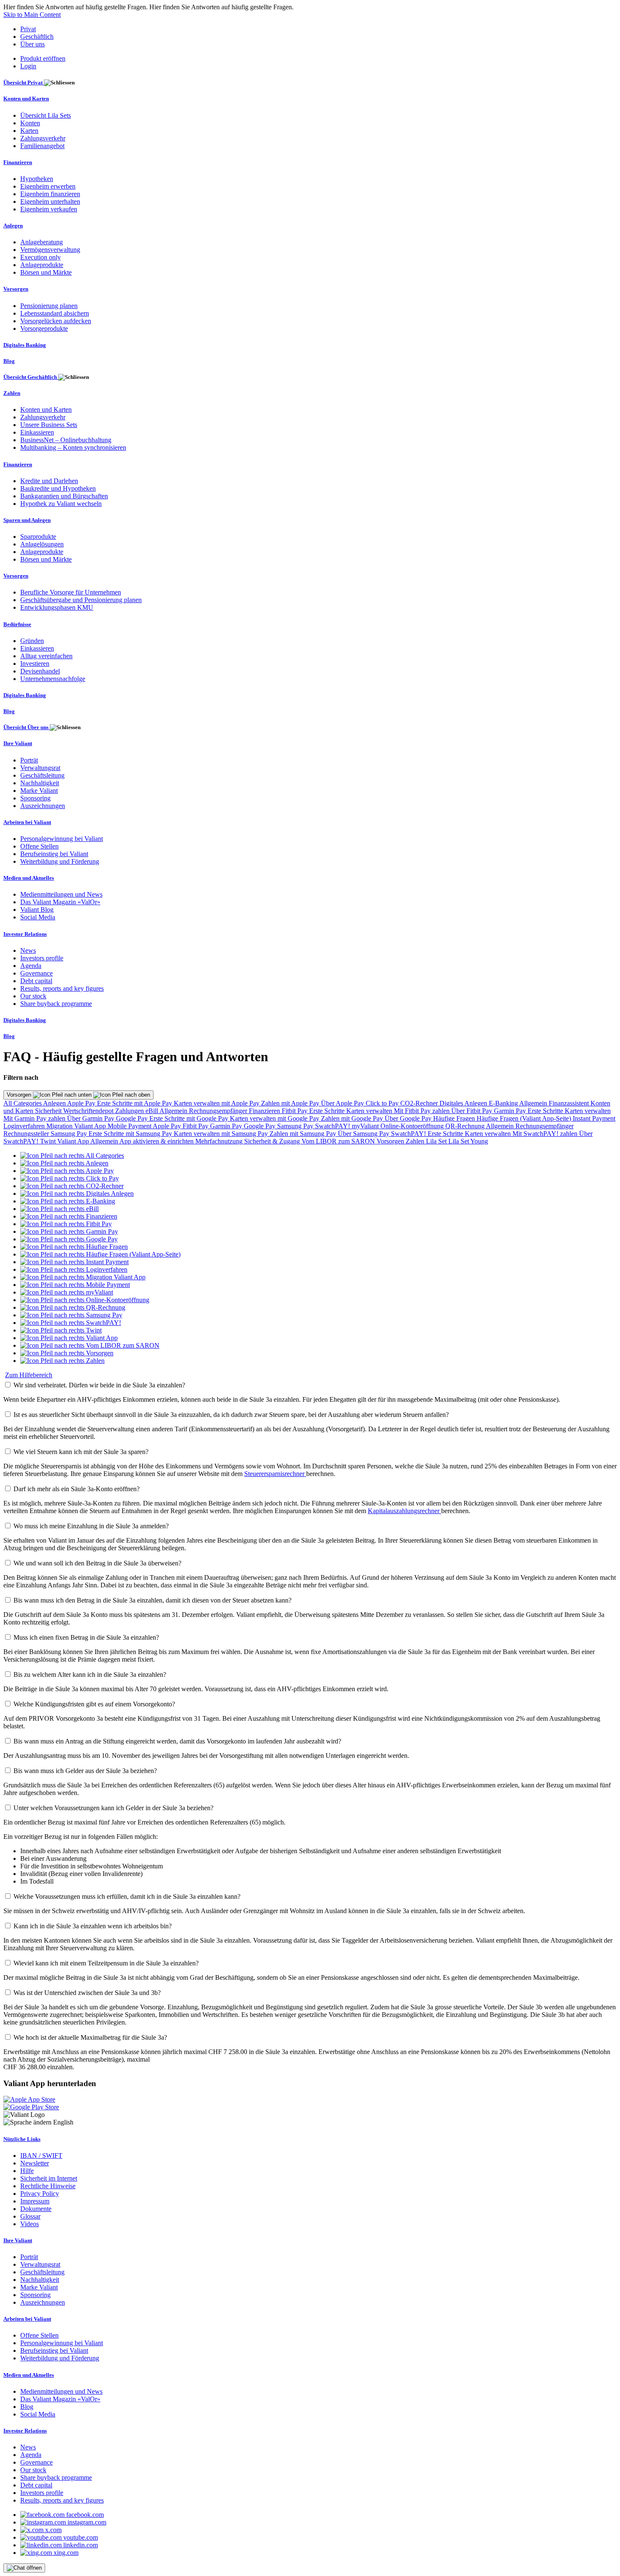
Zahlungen (130, 1111)
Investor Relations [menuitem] (25, 934)
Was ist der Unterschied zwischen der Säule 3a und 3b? (87, 1993)
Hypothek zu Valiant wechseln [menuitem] (61, 504)
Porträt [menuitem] (29, 760)
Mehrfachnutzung (220, 1141)
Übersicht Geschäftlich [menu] (31, 377)
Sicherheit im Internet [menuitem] (49, 2178)
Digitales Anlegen (464, 1103)
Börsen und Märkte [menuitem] (46, 272)
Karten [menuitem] (29, 131)
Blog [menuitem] (9, 361)
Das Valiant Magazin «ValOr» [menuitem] (60, 902)
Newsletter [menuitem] (35, 2163)
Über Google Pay (409, 1118)
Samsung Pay (296, 1126)
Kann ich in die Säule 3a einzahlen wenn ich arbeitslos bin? (93, 1926)
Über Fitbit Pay (473, 1111)
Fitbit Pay (295, 1111)
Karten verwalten (370, 1111)
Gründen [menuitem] (32, 641)
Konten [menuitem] (30, 123)
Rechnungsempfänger (219, 1111)
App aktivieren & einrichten (157, 1141)
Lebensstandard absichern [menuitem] (55, 313)
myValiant (366, 1126)
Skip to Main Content (32, 15)
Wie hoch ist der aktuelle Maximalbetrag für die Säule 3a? (90, 2037)
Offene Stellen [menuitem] (39, 846)
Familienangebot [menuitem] (42, 146)
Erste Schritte (328, 1111)
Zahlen (416, 1141)
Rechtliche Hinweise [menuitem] (48, 2186)
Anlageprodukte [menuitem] (42, 265)
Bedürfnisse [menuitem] (17, 624)
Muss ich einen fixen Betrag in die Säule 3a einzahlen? (86, 1637)
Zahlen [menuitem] (12, 393)
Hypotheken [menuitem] (37, 179)
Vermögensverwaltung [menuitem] (50, 250)
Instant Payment (594, 1118)
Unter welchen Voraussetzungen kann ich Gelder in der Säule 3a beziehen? (113, 1808)
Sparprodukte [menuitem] (38, 537)
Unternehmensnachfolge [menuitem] (53, 679)
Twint (49, 1141)
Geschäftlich (37, 36)
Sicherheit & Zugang (273, 1141)
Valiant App (74, 1141)
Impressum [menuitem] (35, 2201)
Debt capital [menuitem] (36, 981)
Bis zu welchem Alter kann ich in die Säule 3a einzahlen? (90, 1675)
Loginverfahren (25, 1126)
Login (28, 66)
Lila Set (437, 1141)
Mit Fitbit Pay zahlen (423, 1111)
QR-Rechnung (466, 1126)
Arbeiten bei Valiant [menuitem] (27, 822)
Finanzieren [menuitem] (18, 162)
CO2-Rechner (420, 1103)
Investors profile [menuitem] (42, 958)
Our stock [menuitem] (33, 996)
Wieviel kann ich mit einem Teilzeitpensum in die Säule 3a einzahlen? (106, 1963)
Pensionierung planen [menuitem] (49, 306)
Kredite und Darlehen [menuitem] (49, 481)
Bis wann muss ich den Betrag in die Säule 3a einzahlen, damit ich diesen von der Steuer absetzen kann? (152, 1600)
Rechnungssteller (27, 1134)
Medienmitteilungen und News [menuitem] (61, 894)
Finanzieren (265, 1111)
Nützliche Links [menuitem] (22, 2139)
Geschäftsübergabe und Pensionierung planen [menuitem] (81, 600)
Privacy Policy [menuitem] (40, 2194)
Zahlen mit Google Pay (353, 1118)
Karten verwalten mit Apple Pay (217, 1103)
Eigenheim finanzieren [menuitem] (50, 194)
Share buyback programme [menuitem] (56, 1004)
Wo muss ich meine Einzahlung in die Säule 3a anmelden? (91, 1526)
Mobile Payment (130, 1126)
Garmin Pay (511, 1111)
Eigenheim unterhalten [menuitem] (50, 201)
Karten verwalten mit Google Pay (275, 1118)
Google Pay (133, 1118)
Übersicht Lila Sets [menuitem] (46, 115)
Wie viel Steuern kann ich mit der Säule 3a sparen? (81, 1452)
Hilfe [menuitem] (27, 2171)
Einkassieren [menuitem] (37, 432)
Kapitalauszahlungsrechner (404, 1511)
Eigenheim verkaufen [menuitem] (49, 209)
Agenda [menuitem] (31, 966)
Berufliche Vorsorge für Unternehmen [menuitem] (71, 592)
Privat (28, 29)
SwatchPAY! (333, 1126)
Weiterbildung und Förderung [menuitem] (60, 861)
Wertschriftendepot (89, 1111)
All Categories (23, 1103)
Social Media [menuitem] (38, 917)
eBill (152, 1111)
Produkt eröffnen (43, 58)
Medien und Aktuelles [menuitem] (29, 878)
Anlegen (55, 1103)
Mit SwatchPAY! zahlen (546, 1134)
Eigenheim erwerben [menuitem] (48, 186)
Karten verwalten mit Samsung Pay (222, 1134)
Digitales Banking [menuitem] (25, 345)
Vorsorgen (20, 1095)
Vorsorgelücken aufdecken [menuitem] (56, 321)
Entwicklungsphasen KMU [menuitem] (57, 607)
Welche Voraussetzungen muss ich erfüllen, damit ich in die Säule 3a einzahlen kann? (127, 1896)
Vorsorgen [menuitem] (16, 289)
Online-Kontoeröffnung (413, 1126)
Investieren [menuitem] (35, 664)
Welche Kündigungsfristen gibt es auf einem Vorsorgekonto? (94, 1704)
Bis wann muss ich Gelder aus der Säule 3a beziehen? (85, 1771)
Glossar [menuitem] (30, 2216)
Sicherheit (49, 1111)
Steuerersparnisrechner (275, 1474)
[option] (72, 1156)
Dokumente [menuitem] (36, 2209)
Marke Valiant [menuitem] (39, 791)
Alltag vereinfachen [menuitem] (46, 656)
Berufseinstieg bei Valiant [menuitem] (54, 854)
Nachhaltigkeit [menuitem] (40, 783)
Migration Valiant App (77, 1126)
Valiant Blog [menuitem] (37, 910)
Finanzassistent (570, 1103)
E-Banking (504, 1103)
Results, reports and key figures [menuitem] (62, 988)
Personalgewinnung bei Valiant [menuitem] (62, 839)
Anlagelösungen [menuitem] (42, 544)
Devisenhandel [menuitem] (40, 671)
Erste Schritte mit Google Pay (190, 1118)
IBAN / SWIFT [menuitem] (41, 2156)
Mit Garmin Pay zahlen (35, 1118)
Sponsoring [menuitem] (35, 798)
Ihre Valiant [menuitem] (18, 743)
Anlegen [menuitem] (13, 226)
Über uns (32, 44)
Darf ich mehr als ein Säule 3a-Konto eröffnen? (77, 1489)
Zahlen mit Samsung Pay (304, 1134)
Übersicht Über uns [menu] (27, 727)
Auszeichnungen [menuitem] (43, 806)
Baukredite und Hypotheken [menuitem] (58, 488)
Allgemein (534, 1103)
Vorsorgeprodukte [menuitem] (44, 328)
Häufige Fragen (455, 1118)
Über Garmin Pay (92, 1118)
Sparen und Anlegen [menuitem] (27, 520)
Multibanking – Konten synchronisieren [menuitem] (73, 447)
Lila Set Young (468, 1141)
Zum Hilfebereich (29, 1375)
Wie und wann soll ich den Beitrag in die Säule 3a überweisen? (97, 1563)
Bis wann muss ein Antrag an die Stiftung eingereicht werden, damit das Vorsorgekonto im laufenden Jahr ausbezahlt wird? (177, 1741)
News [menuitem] (28, 950)
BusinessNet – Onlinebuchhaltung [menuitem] (66, 440)
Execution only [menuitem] (40, 257)
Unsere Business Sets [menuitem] (49, 425)
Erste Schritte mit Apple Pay (135, 1103)
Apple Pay (82, 1103)
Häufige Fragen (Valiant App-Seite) (525, 1118)
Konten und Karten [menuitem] (26, 99)
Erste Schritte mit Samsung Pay (131, 1134)
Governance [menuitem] (36, 973)
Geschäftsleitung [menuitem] (42, 775)
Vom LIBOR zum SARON (339, 1141)
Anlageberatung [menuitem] (42, 242)
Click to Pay (383, 1103)
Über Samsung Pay (364, 1134)
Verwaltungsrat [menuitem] (40, 768)
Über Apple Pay (343, 1103)
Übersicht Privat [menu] (24, 82)
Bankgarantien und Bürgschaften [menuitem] (64, 496)
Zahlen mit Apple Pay (291, 1103)
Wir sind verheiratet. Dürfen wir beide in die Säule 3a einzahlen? (99, 1385)
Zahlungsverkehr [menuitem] (43, 138)
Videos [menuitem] (30, 2224)
